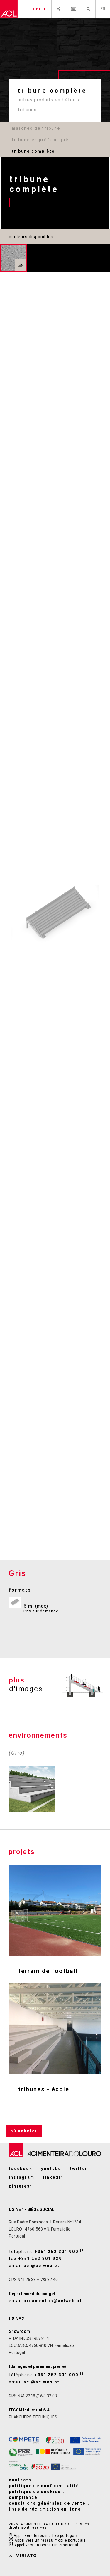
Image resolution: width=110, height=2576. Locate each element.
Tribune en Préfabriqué (40, 140)
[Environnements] (21, 265)
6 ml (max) (41, 1608)
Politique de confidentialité (44, 2486)
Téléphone (47, 2251)
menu (38, 9)
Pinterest (21, 2186)
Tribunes (27, 110)
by (11, 2556)
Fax (35, 2259)
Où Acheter (24, 2131)
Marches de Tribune (36, 128)
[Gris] (14, 258)
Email (34, 2266)
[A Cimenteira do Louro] (9, 9)
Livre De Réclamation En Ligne (45, 2509)
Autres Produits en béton (47, 100)
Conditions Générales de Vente (47, 2503)
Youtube (51, 2169)
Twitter (79, 2169)
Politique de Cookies (35, 2492)
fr (103, 9)
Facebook (21, 2169)
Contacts (20, 2480)
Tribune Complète (33, 151)
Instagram (22, 2177)
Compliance (23, 2497)
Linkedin (53, 2177)
